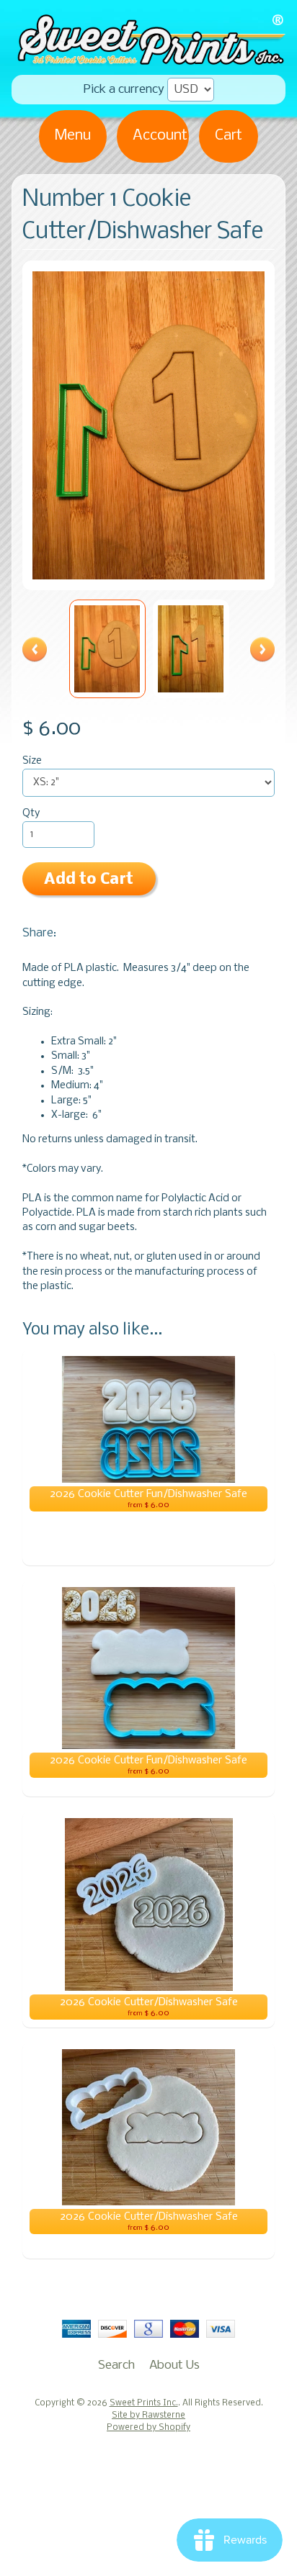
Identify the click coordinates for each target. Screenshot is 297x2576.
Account (160, 136)
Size (32, 761)
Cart (229, 136)
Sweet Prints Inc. (144, 2403)
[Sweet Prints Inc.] (148, 60)
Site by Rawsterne (148, 2415)
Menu (73, 136)
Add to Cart (89, 880)
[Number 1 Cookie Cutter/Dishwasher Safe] (107, 648)
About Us (174, 2365)
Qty (31, 814)
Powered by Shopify (148, 2428)
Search (116, 2365)
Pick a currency (124, 90)
